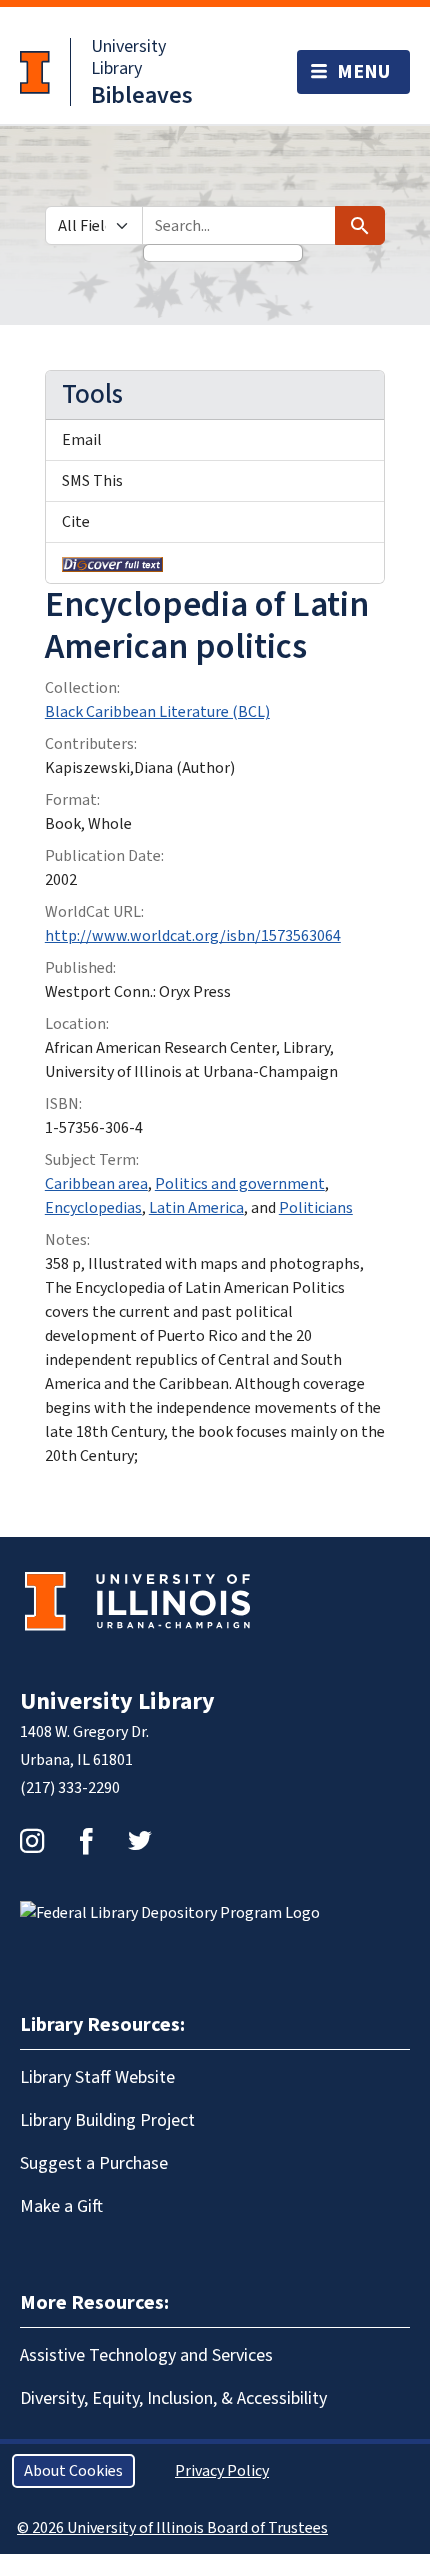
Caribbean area (96, 1184)
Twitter (140, 1841)
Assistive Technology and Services (146, 2355)
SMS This (92, 481)
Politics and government (240, 1184)
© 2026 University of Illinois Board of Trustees (172, 2528)
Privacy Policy (222, 2471)
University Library (128, 57)
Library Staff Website (97, 2077)
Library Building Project (107, 2120)
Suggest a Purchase (94, 2163)
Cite (76, 522)
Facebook (86, 1841)
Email (82, 440)
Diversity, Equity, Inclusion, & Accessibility (173, 2398)
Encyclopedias (93, 1208)
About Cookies (73, 2471)
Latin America (196, 1208)
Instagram (32, 1841)
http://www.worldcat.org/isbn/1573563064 (193, 936)
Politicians (316, 1208)
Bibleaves (142, 95)
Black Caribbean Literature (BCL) (157, 712)
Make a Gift (61, 2206)
